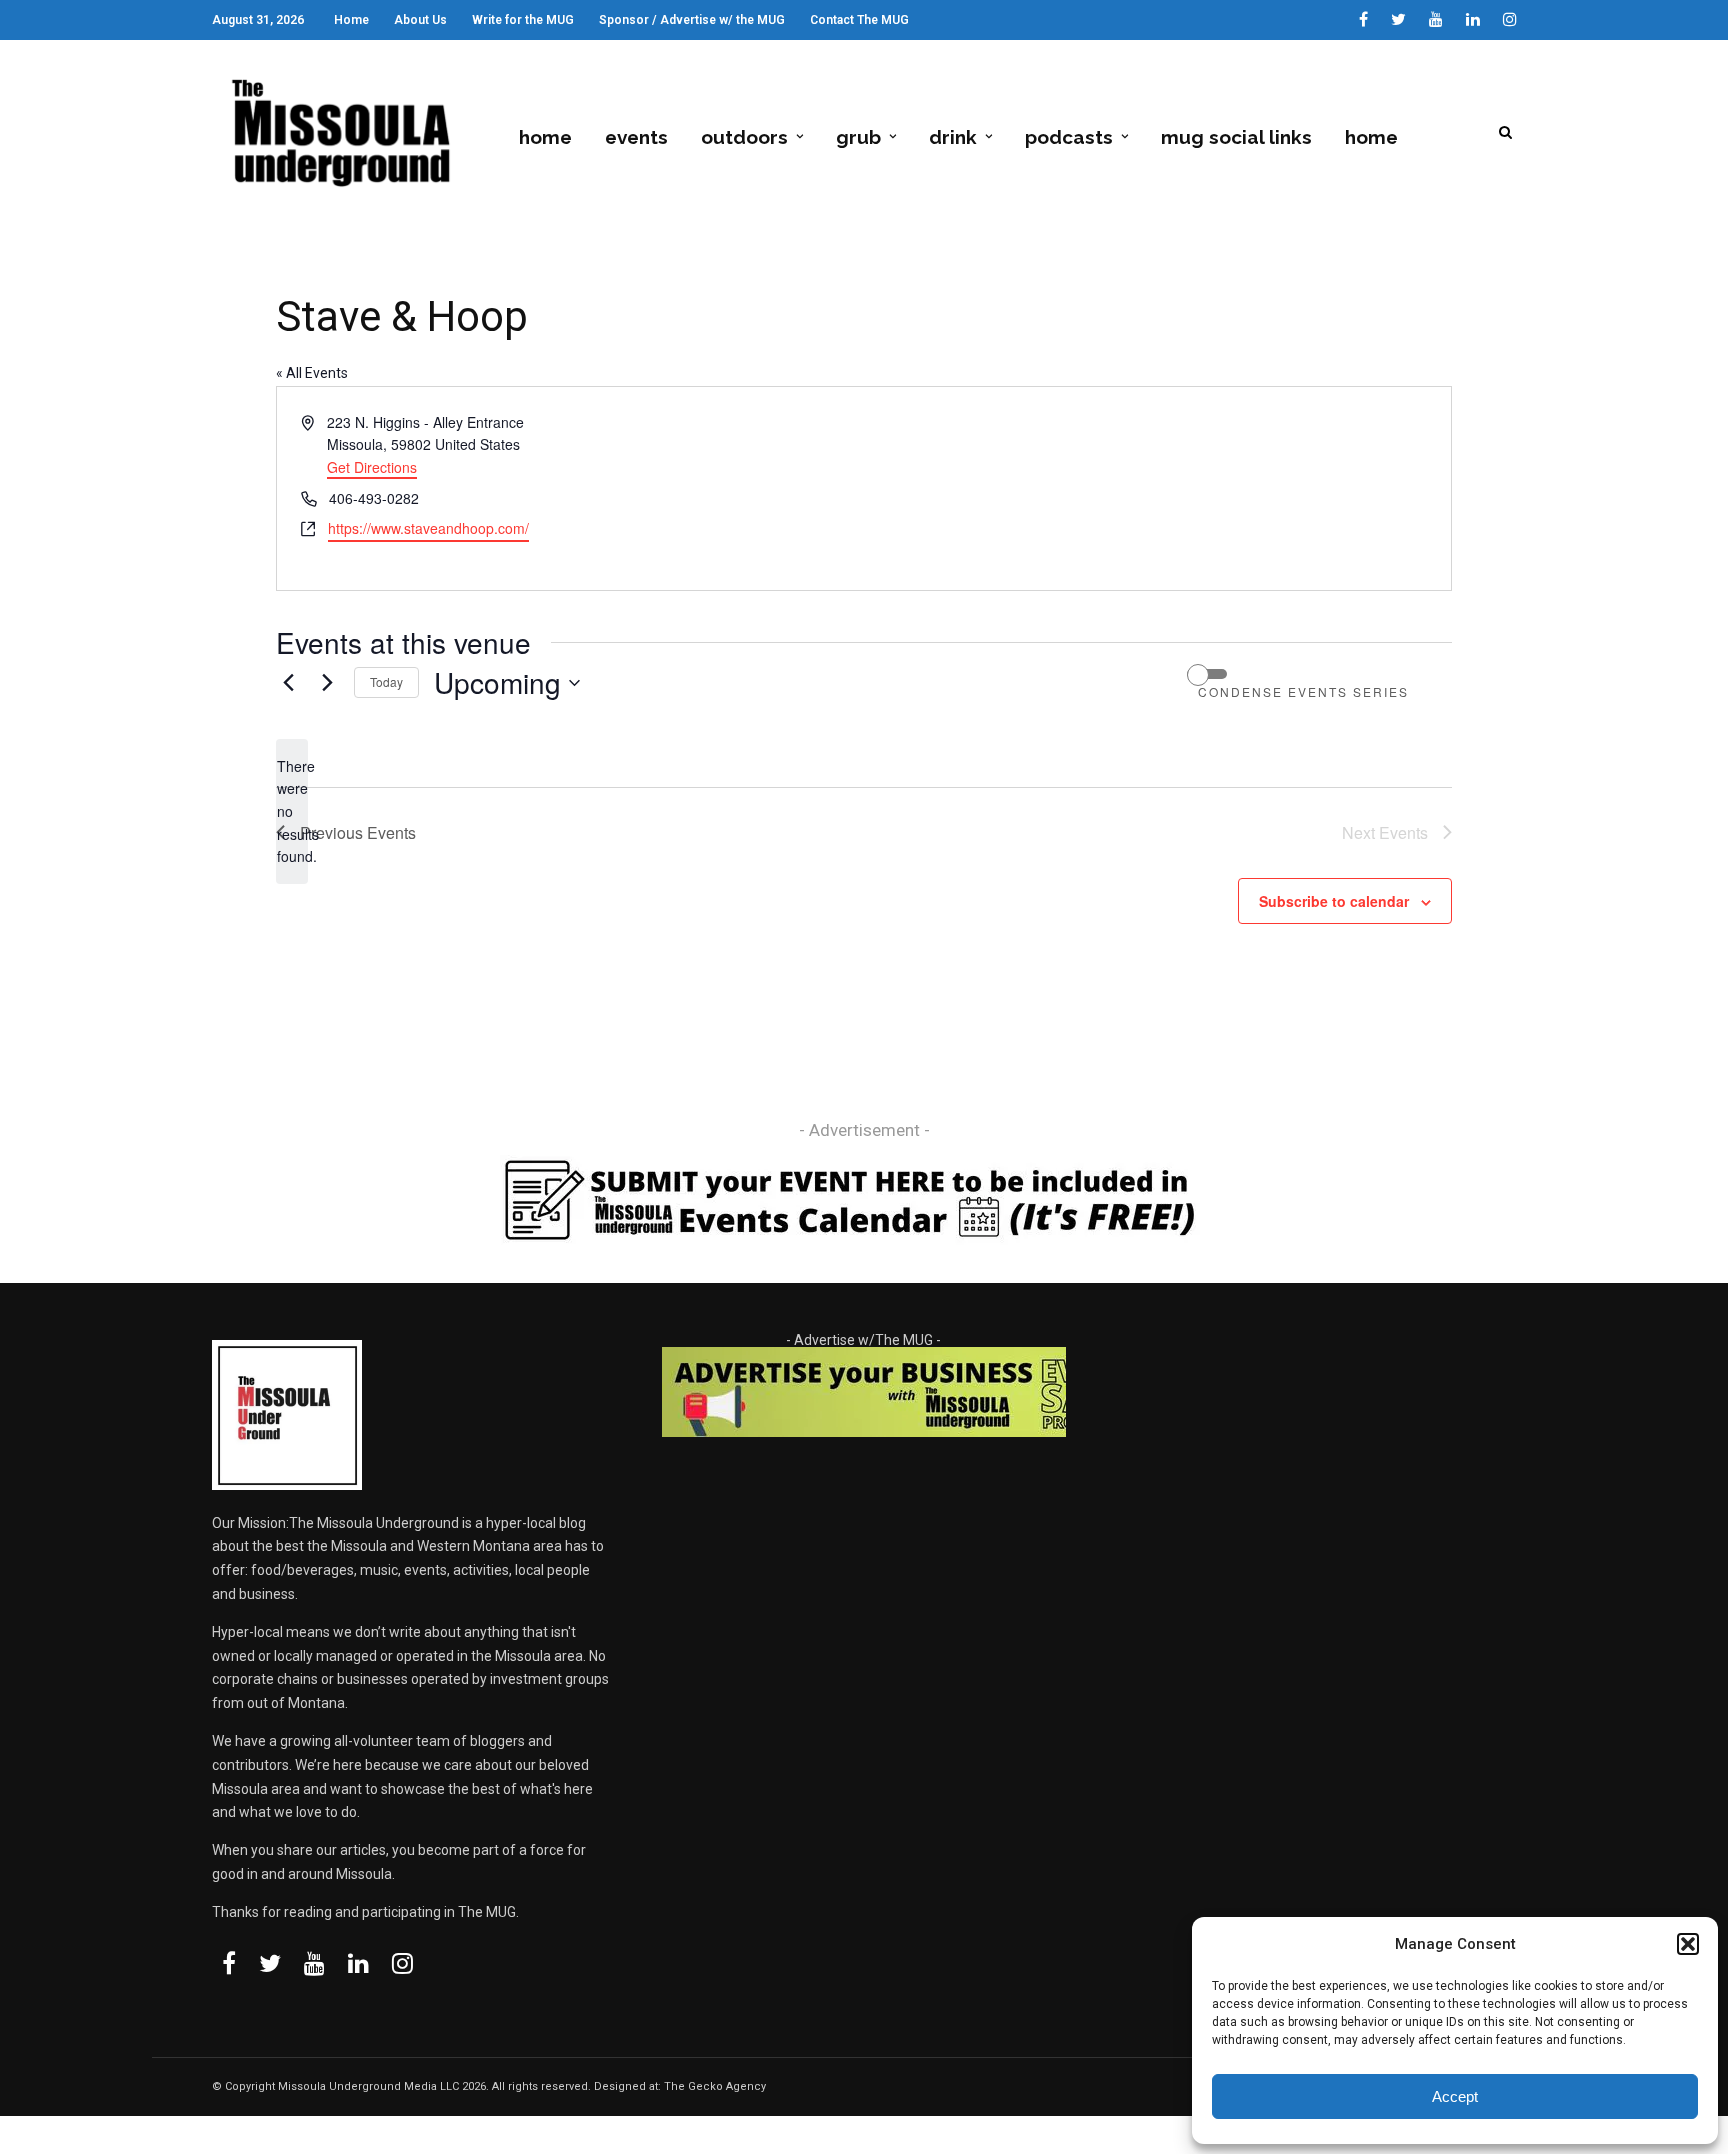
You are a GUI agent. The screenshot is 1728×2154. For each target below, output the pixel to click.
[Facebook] (229, 1963)
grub (858, 137)
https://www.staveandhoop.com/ (428, 528)
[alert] (292, 811)
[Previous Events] (288, 683)
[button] (1688, 1944)
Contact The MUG (859, 20)
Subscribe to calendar (1334, 901)
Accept (1455, 2096)
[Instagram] (1510, 20)
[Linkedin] (1473, 20)
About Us (420, 20)
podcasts (1069, 137)
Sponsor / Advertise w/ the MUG (692, 20)
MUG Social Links (1236, 137)
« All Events (312, 373)
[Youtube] (1436, 20)
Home (351, 20)
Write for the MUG (523, 20)
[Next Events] (327, 683)
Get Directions (372, 467)
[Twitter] (270, 1963)
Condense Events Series (1303, 692)
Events (636, 137)
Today (386, 681)
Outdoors (744, 137)
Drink (953, 137)
